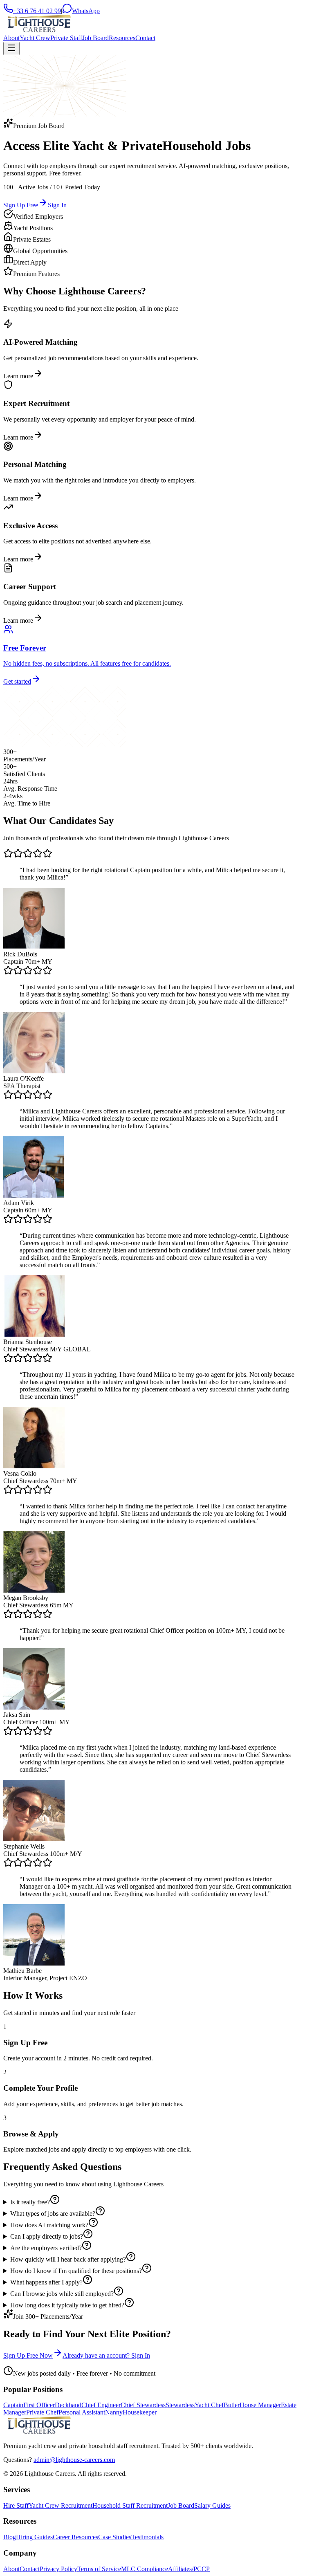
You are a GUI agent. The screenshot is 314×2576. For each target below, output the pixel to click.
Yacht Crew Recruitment (61, 2505)
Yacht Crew (35, 38)
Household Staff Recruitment (130, 2505)
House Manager (260, 2405)
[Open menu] (11, 48)
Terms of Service (99, 2569)
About (11, 38)
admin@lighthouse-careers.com (74, 2460)
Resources (122, 38)
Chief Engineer (101, 2405)
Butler (232, 2405)
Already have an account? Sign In (106, 2355)
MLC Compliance (145, 2569)
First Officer (39, 2405)
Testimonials (147, 2537)
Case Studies (115, 2537)
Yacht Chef (209, 2405)
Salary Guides (212, 2505)
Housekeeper (140, 2412)
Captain (13, 2405)
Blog (10, 2537)
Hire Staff (16, 2505)
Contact (145, 38)
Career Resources (75, 2537)
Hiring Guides (34, 2537)
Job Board (95, 38)
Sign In (57, 205)
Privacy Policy (58, 2569)
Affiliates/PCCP (189, 2569)
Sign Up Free (21, 205)
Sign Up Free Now (28, 2355)
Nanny (114, 2412)
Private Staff (66, 38)
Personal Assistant (82, 2412)
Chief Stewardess (143, 2405)
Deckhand (68, 2405)
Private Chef (42, 2412)
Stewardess (180, 2405)
